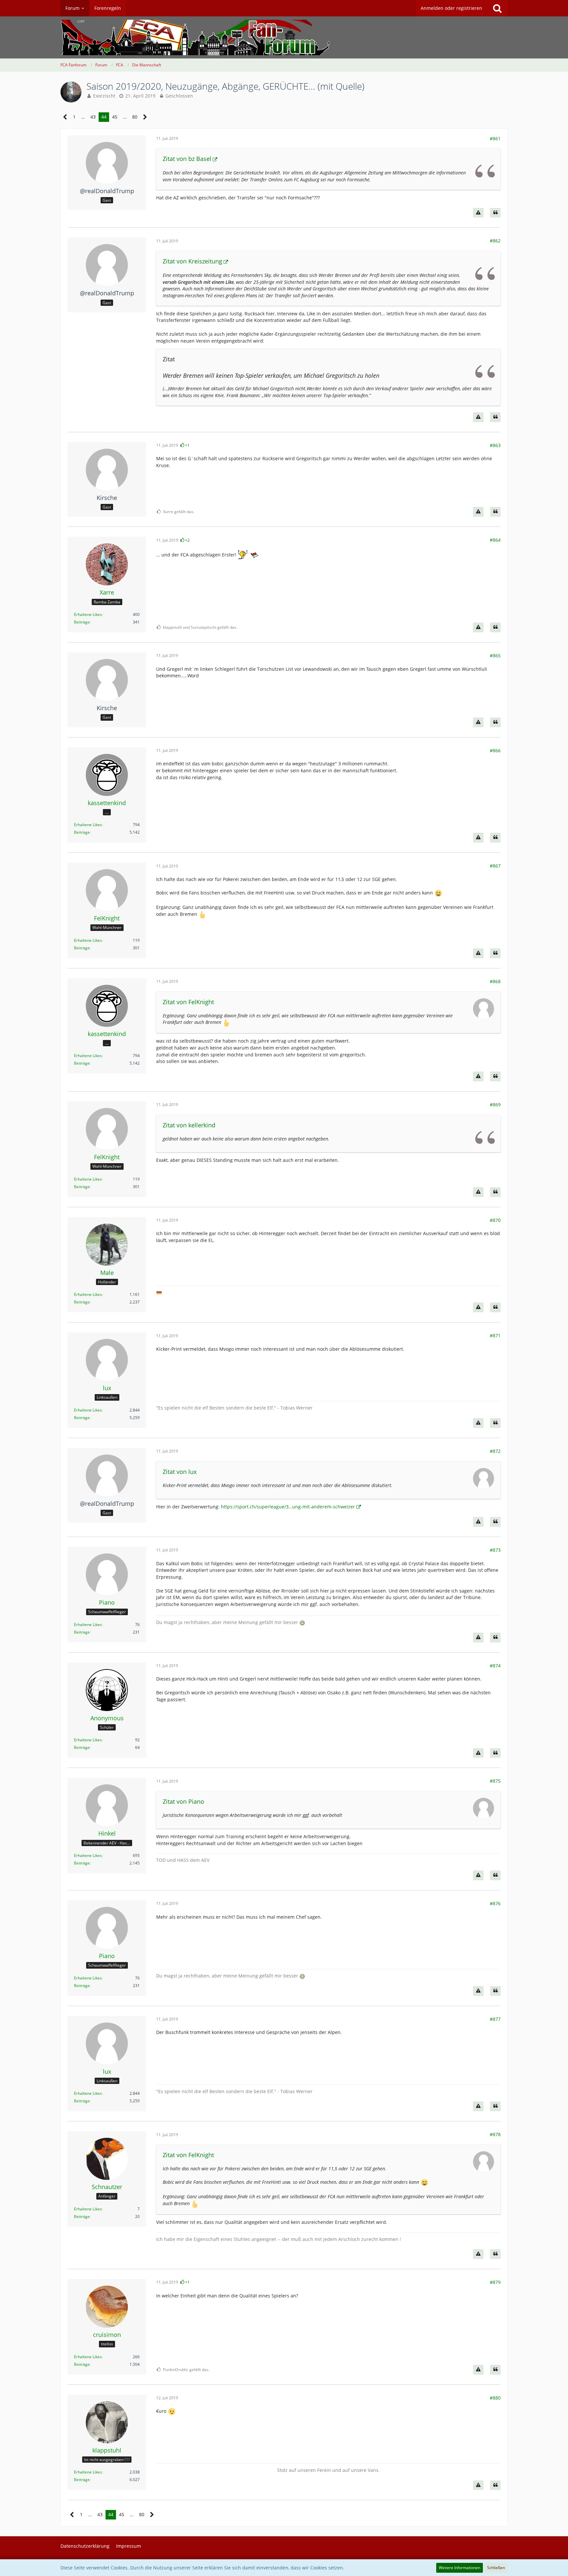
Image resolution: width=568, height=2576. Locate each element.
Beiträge (82, 622)
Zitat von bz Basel (187, 159)
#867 (495, 866)
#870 (495, 1220)
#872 (495, 1451)
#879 (495, 2282)
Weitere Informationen (460, 2568)
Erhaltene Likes (88, 614)
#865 (495, 655)
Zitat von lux (180, 1472)
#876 (495, 1903)
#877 (495, 2019)
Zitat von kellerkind (189, 1125)
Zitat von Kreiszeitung (192, 261)
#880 (495, 2398)
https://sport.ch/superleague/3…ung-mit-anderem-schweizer (288, 1507)
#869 (495, 1105)
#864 (495, 540)
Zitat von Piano (183, 1801)
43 (93, 117)
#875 (495, 1781)
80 (135, 117)
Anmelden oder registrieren (451, 8)
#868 (495, 981)
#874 (495, 1666)
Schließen (496, 2568)
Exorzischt (104, 96)
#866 (495, 750)
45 (115, 117)
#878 (495, 2134)
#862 (495, 241)
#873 (495, 1550)
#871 (495, 1335)
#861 (495, 138)
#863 (495, 445)
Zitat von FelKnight (188, 1002)
